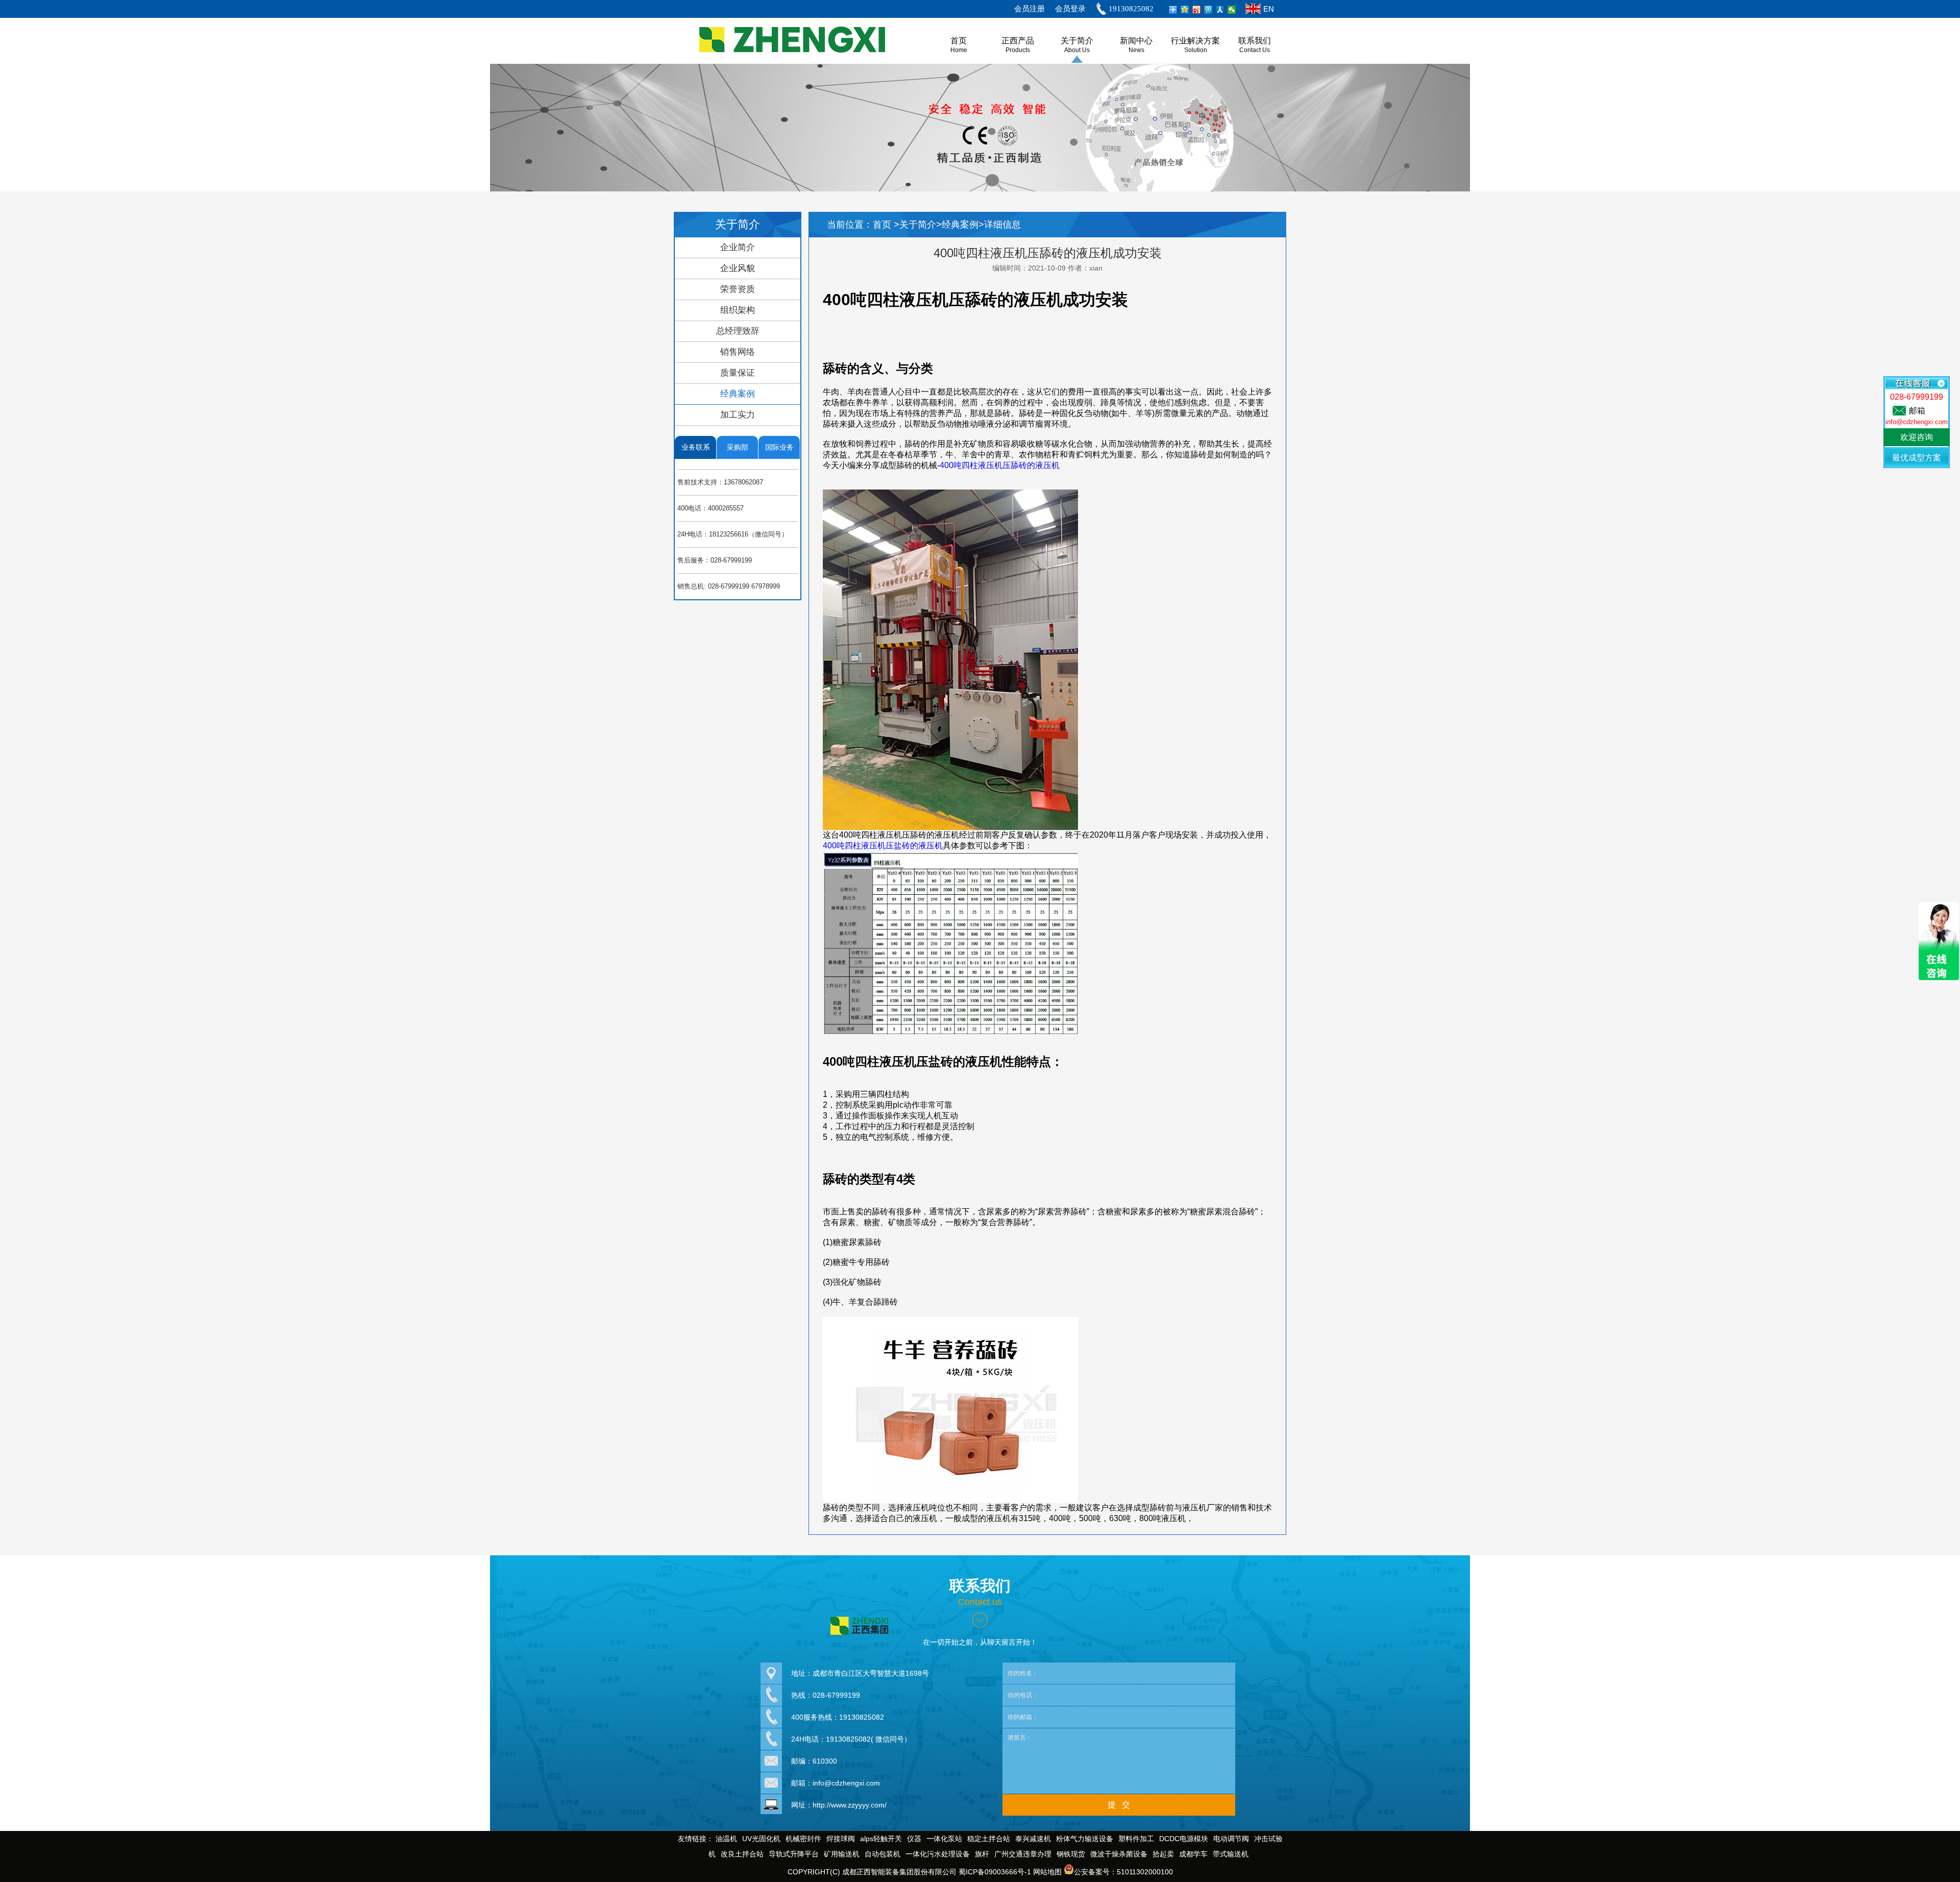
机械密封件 (803, 1839)
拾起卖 (1163, 1854)
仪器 (914, 1839)
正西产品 (1018, 41)
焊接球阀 (841, 1839)
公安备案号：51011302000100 (1123, 1872)
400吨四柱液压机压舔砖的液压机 (1000, 465)
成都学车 (1193, 1854)
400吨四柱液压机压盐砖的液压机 (883, 846)
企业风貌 (738, 268)
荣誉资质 (738, 289)
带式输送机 (1231, 1854)
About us (1077, 50)
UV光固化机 (761, 1839)
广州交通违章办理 (1023, 1854)
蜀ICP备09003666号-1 (995, 1872)
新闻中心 (1136, 41)
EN (1269, 9)
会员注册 (1030, 9)
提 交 (1119, 1805)
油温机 (726, 1839)
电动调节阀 (1231, 1839)
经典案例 (738, 394)
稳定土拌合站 (989, 1839)
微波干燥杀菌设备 (1119, 1854)
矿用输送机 (842, 1854)
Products (1018, 50)
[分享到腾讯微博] (1208, 10)
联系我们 (1255, 41)
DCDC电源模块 (1184, 1839)
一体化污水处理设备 (938, 1854)
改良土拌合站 (742, 1854)
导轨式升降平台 (794, 1854)
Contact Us (1255, 50)
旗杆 (982, 1854)
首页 (883, 225)
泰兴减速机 (1033, 1839)
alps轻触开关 (881, 1839)
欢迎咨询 (1917, 437)
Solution (1196, 50)
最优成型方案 (1917, 458)
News (1136, 50)
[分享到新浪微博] (1197, 10)
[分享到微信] (1232, 10)
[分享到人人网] (1220, 10)
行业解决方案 (1195, 41)
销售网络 (738, 352)
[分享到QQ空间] (1185, 10)
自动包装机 (883, 1854)
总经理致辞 (738, 331)
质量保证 (738, 373)
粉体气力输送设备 (1085, 1839)
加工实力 (738, 415)
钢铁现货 (1071, 1854)
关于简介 (1077, 41)
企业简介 (738, 247)
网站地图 (1047, 1872)
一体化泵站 (944, 1839)
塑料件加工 (1136, 1839)
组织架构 (738, 310)
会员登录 (1070, 9)
